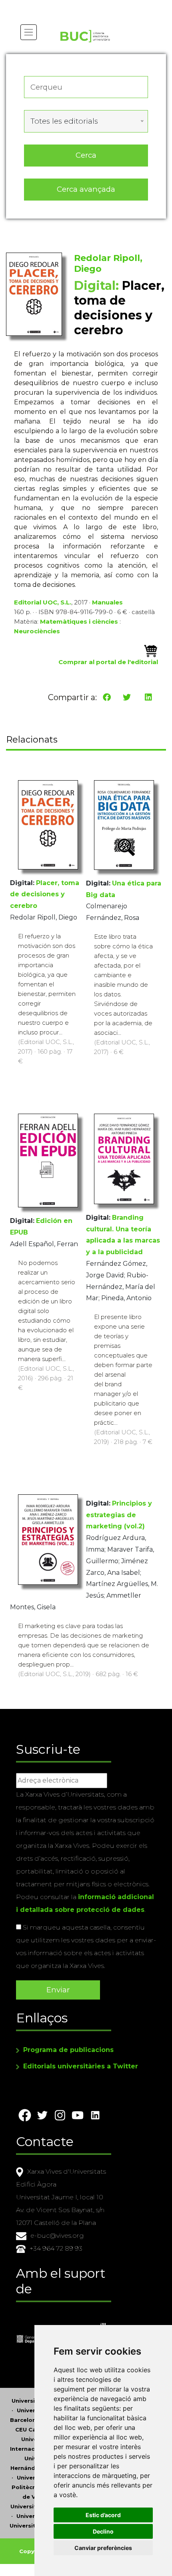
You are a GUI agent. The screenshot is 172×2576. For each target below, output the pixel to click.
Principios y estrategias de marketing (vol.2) (119, 1515)
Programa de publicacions (68, 2050)
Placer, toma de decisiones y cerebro (45, 894)
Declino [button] (103, 2531)
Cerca (86, 155)
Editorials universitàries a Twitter (81, 2066)
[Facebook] (107, 697)
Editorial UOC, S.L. (43, 602)
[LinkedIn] (148, 697)
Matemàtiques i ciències (79, 621)
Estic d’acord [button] (103, 2515)
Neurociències (37, 631)
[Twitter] (127, 697)
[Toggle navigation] (29, 32)
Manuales (107, 602)
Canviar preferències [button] (103, 2548)
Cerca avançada (86, 189)
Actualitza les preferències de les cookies (76, 5)
